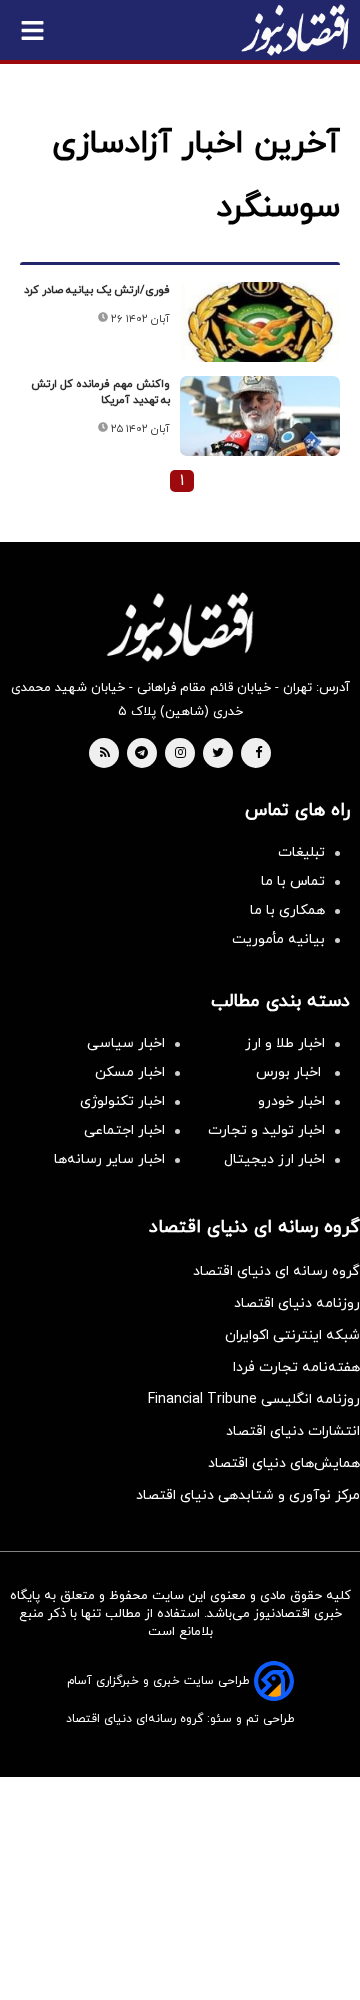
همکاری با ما (287, 910)
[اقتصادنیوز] (180, 627)
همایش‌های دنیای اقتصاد (284, 1463)
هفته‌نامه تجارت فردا (296, 1367)
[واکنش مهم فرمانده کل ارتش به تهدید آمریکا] (260, 416)
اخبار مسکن (130, 1072)
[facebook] (258, 754)
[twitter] (218, 754)
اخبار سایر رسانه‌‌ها (109, 1159)
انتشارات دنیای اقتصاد (293, 1431)
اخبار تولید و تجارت (266, 1130)
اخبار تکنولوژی (122, 1101)
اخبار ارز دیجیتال (274, 1159)
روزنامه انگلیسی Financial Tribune (254, 1399)
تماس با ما (293, 881)
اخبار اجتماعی (124, 1130)
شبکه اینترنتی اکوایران (292, 1335)
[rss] (105, 754)
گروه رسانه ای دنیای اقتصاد (276, 1271)
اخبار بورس (290, 1072)
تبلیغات (301, 852)
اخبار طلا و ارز (285, 1043)
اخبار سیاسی (126, 1043)
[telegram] (141, 754)
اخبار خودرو (291, 1101)
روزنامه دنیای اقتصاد (297, 1303)
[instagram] (180, 754)
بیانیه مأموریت (278, 939)
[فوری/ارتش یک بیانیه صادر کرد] (260, 322)
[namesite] (295, 30)
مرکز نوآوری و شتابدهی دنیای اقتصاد (248, 1495)
